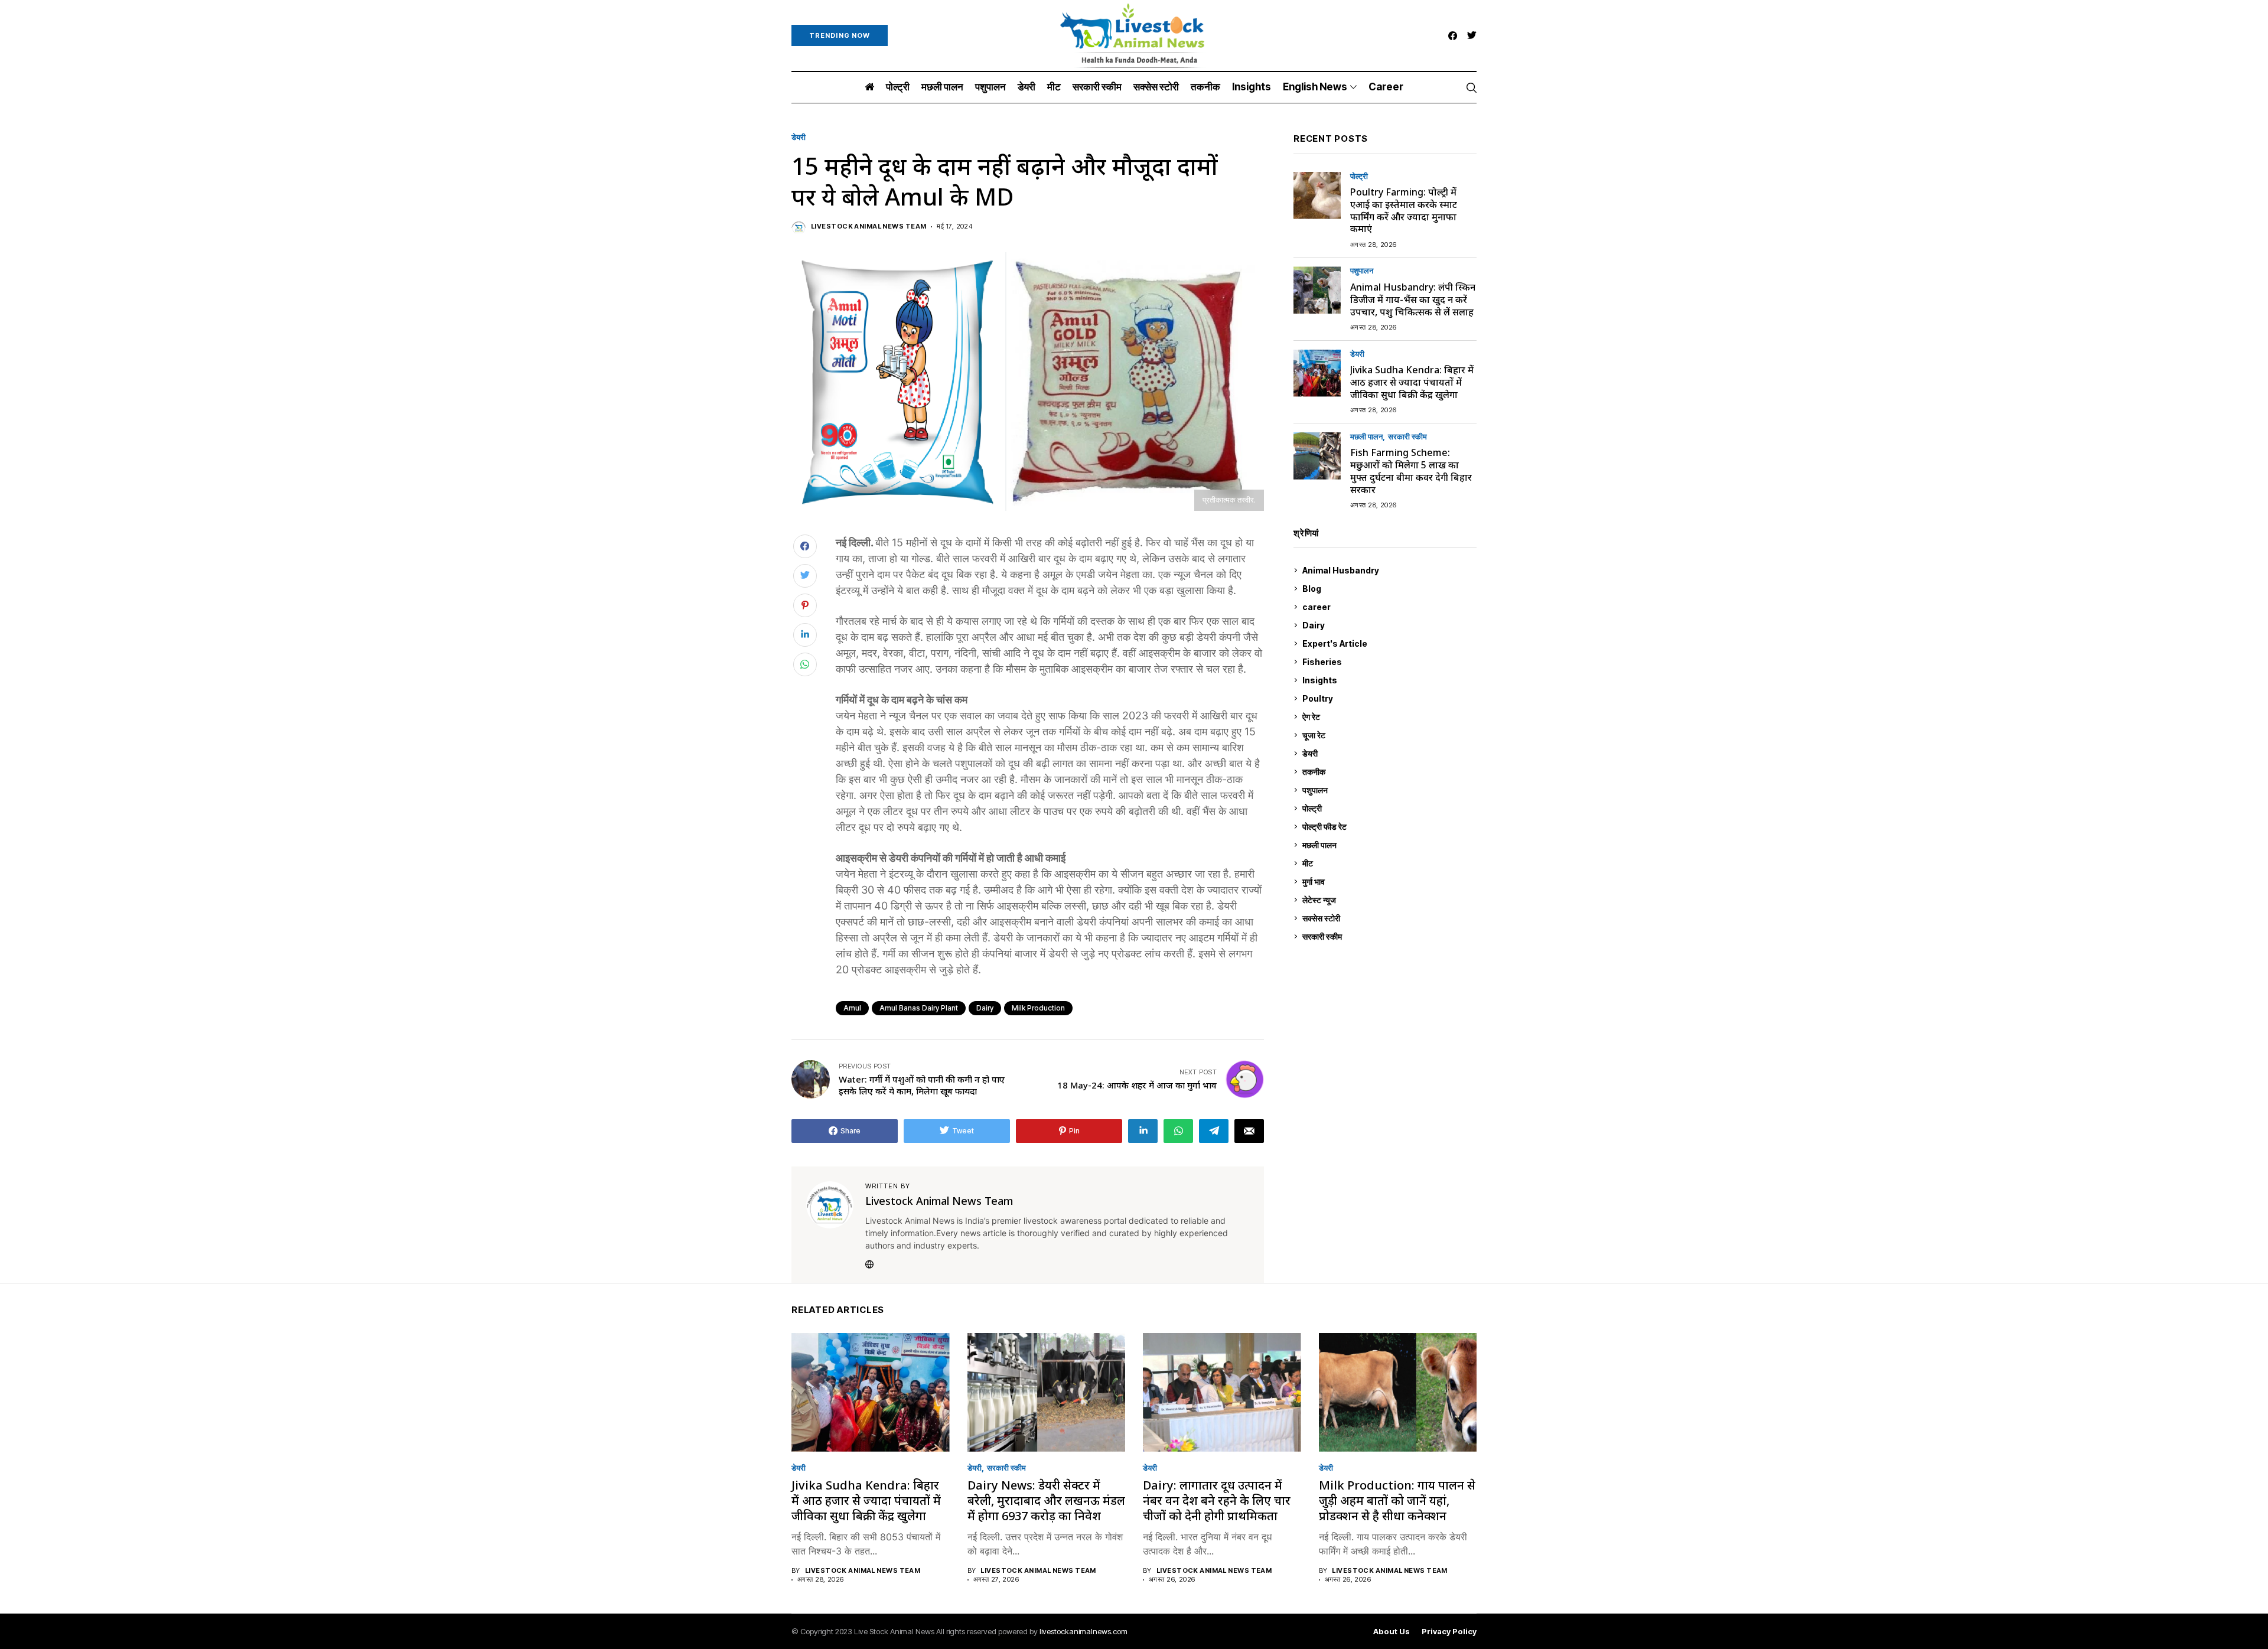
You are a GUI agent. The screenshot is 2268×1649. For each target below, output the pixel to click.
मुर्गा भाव (1388, 881)
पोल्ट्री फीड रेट (1388, 827)
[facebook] (1453, 36)
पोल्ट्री (1359, 176)
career (1388, 607)
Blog (1388, 589)
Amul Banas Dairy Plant (919, 1008)
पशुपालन (1362, 271)
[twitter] (1472, 36)
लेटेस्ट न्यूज (1388, 900)
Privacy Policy (1449, 1632)
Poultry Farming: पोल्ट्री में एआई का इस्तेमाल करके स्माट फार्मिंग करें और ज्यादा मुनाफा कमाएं (1404, 210)
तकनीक (1387, 772)
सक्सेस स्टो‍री (1387, 918)
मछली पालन (1366, 437)
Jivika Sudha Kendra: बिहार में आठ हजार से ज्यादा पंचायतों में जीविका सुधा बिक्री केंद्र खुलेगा (1412, 382)
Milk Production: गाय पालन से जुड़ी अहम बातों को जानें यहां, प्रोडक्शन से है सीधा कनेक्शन (1397, 1500)
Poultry (1387, 698)
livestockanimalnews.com (1084, 1631)
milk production (1038, 1008)
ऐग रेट (1388, 717)
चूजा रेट (1388, 735)
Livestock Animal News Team (869, 227)
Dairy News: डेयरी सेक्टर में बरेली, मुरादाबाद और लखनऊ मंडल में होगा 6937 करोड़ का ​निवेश (1046, 1500)
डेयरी (799, 137)
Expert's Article (1388, 643)
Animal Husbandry (1387, 570)
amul (852, 1008)
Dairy (985, 1008)
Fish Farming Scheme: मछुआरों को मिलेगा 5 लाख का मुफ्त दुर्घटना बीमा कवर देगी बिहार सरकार (1411, 471)
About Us (1392, 1632)
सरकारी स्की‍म (1407, 437)
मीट (1388, 863)
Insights (1387, 680)
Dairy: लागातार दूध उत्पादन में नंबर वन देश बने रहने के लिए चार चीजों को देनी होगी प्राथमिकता (1217, 1500)
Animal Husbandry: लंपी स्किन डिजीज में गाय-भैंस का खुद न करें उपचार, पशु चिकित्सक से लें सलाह (1413, 299)
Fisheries (1388, 662)
